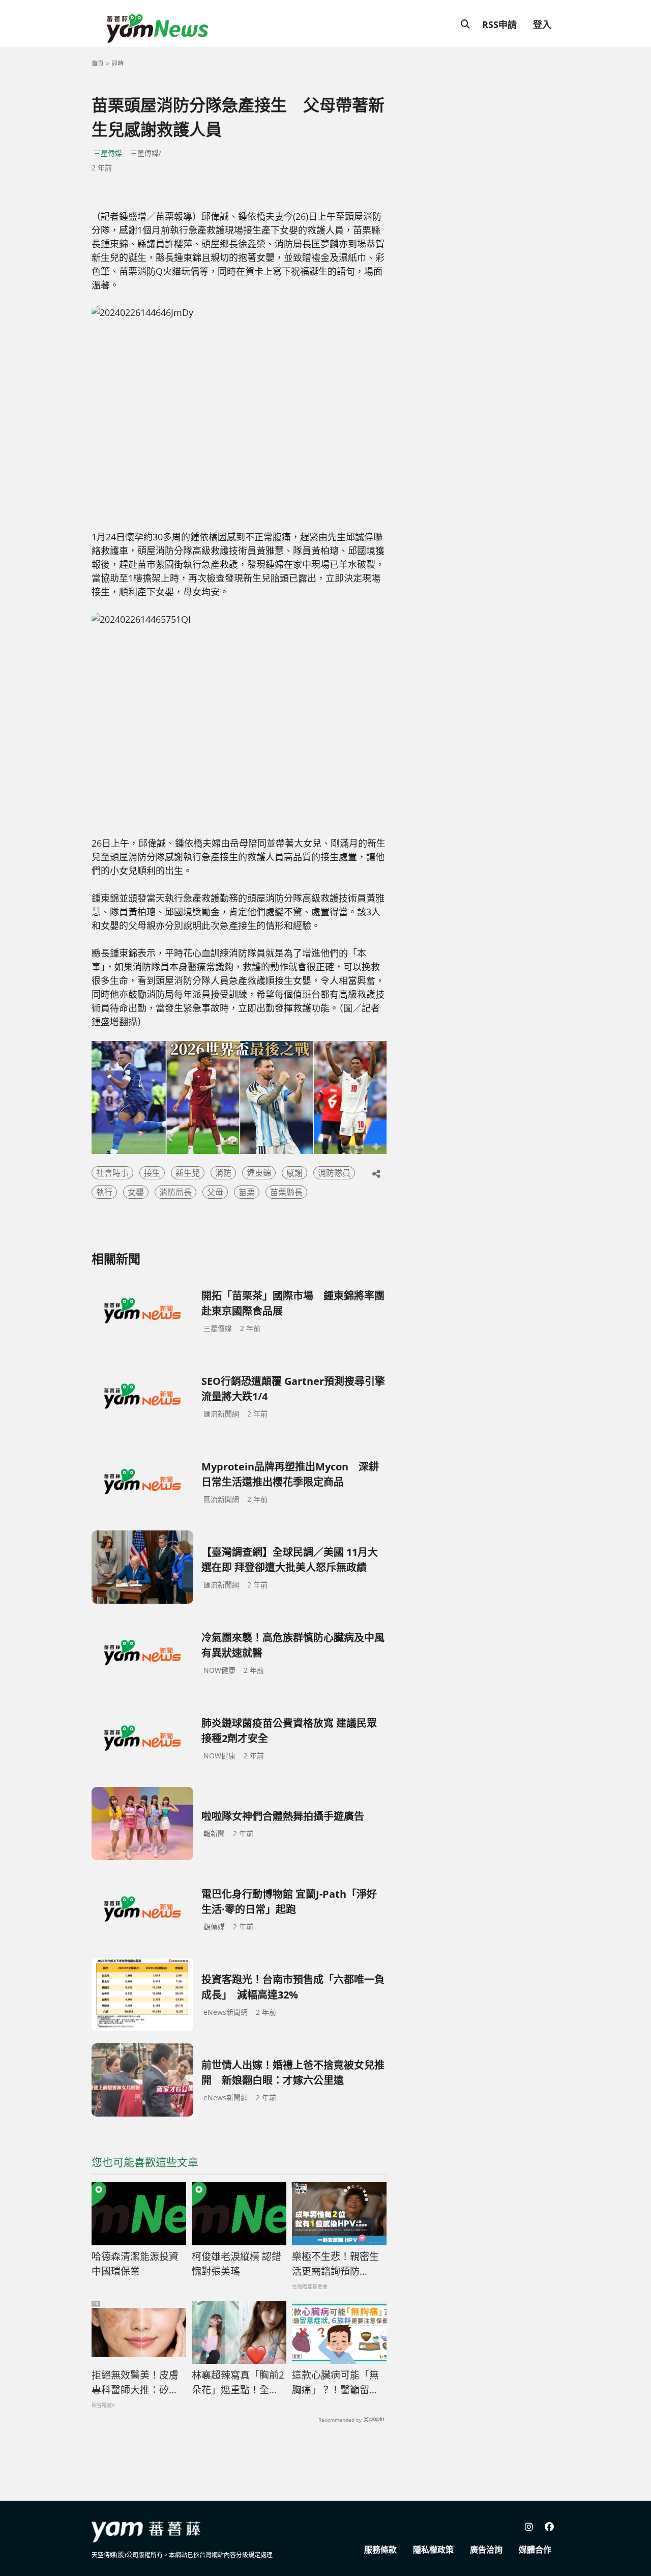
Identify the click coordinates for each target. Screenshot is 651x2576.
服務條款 (380, 2550)
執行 (104, 1192)
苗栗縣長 (286, 1192)
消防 (223, 1173)
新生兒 (188, 1173)
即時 (117, 63)
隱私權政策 (433, 2550)
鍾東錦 (259, 1173)
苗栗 (247, 1192)
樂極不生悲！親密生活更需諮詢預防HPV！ (335, 2264)
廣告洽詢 (486, 2550)
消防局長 (175, 1192)
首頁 (98, 63)
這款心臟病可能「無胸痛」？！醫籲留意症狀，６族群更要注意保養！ (335, 2383)
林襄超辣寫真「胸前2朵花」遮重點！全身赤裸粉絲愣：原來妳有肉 (238, 2383)
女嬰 (136, 1192)
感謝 (294, 1173)
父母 (215, 1192)
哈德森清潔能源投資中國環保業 (135, 2264)
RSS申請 (499, 24)
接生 (152, 1173)
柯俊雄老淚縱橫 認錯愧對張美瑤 (236, 2264)
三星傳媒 (108, 153)
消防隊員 (334, 1173)
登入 (542, 24)
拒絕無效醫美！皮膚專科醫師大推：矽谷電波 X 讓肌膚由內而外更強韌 (136, 2383)
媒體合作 (535, 2550)
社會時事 (112, 1173)
